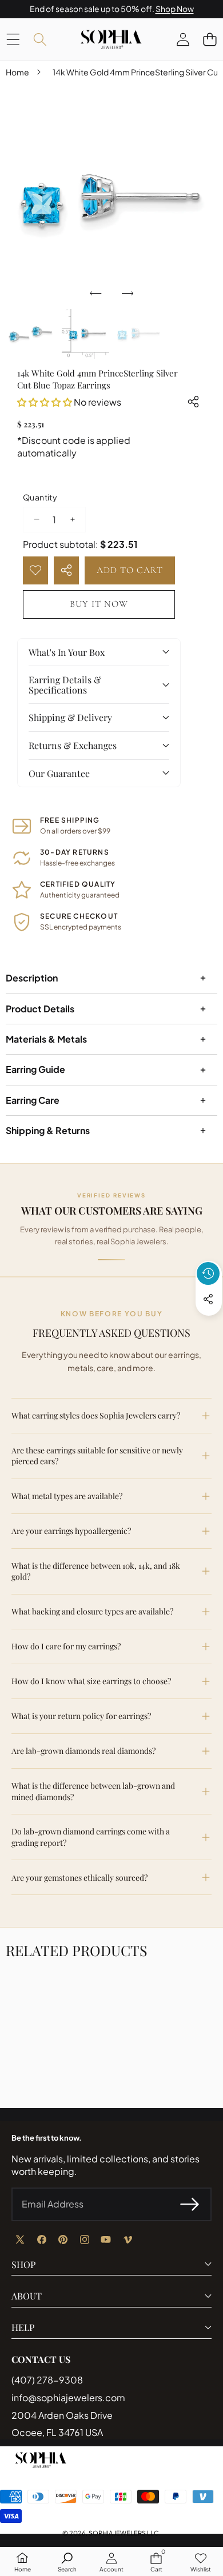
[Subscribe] (190, 2204)
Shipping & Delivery (70, 717)
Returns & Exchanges (73, 745)
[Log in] (183, 39)
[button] (210, 39)
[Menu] (13, 39)
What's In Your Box (67, 652)
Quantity (40, 497)
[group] (31, 334)
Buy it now (99, 604)
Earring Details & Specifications (65, 685)
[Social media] (208, 1299)
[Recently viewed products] (208, 1273)
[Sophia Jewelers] (111, 39)
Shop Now (175, 9)
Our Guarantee (59, 773)
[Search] (40, 39)
